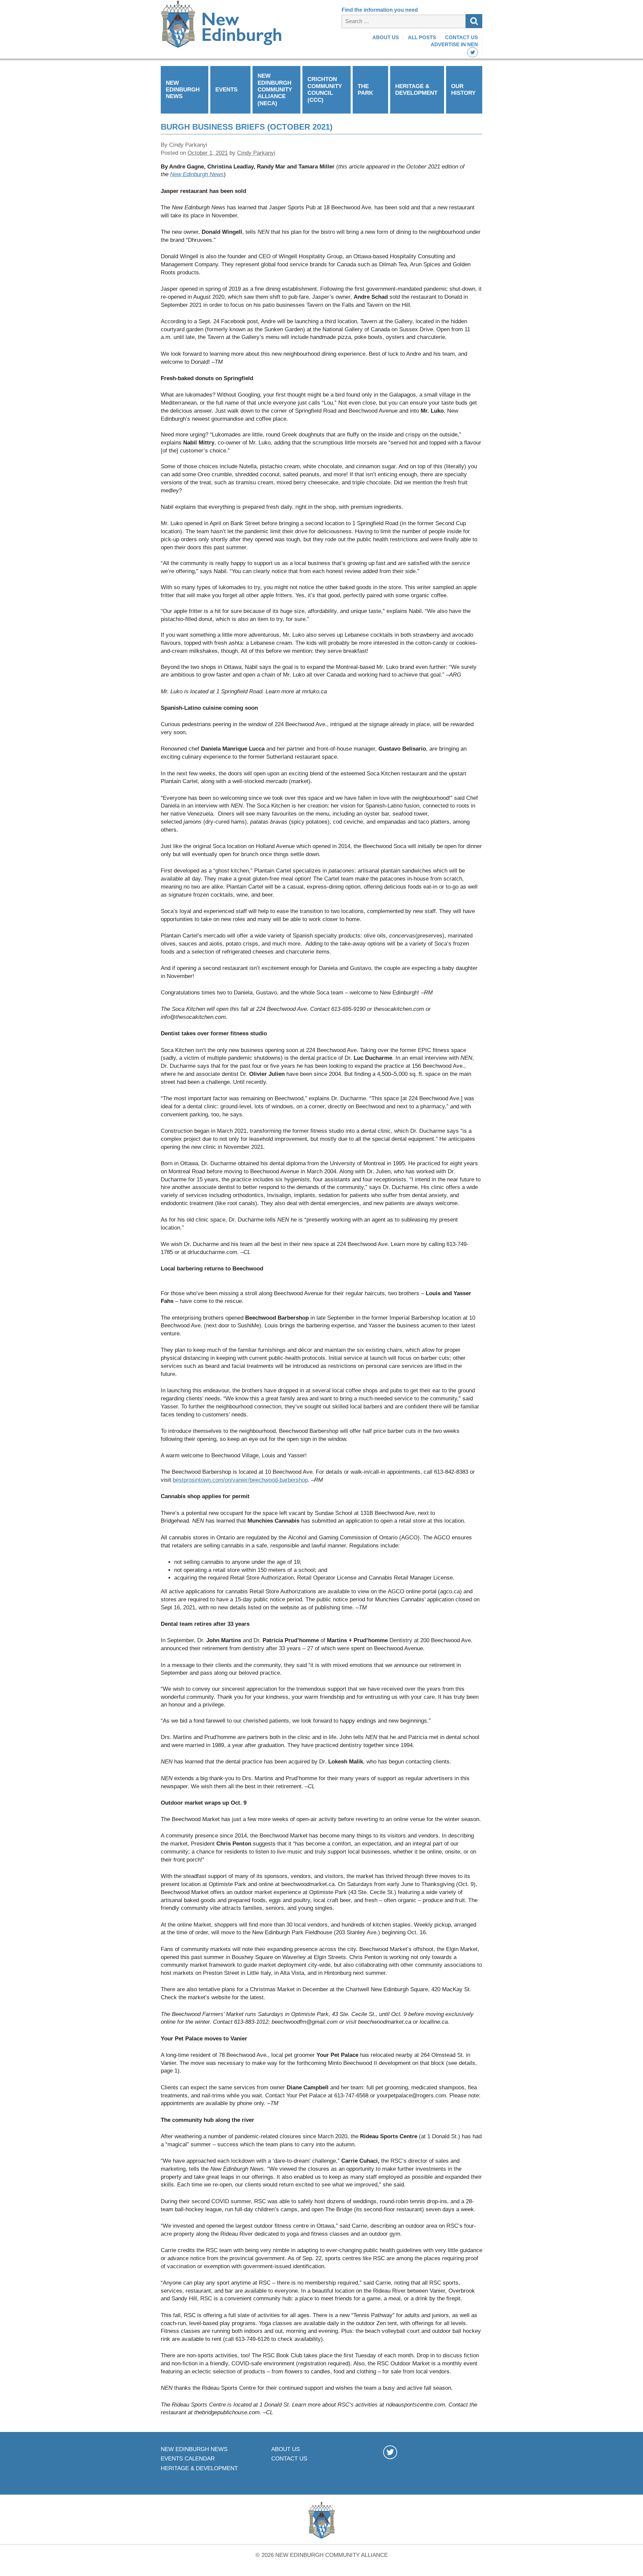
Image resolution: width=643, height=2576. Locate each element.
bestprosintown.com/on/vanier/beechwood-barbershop (240, 1480)
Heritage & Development (416, 90)
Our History (463, 90)
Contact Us (461, 37)
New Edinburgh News (183, 90)
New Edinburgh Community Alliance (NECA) (275, 90)
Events (226, 90)
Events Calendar (188, 2459)
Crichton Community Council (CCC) (325, 89)
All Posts (422, 37)
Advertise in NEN (454, 44)
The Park (365, 90)
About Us (386, 37)
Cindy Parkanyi (256, 153)
